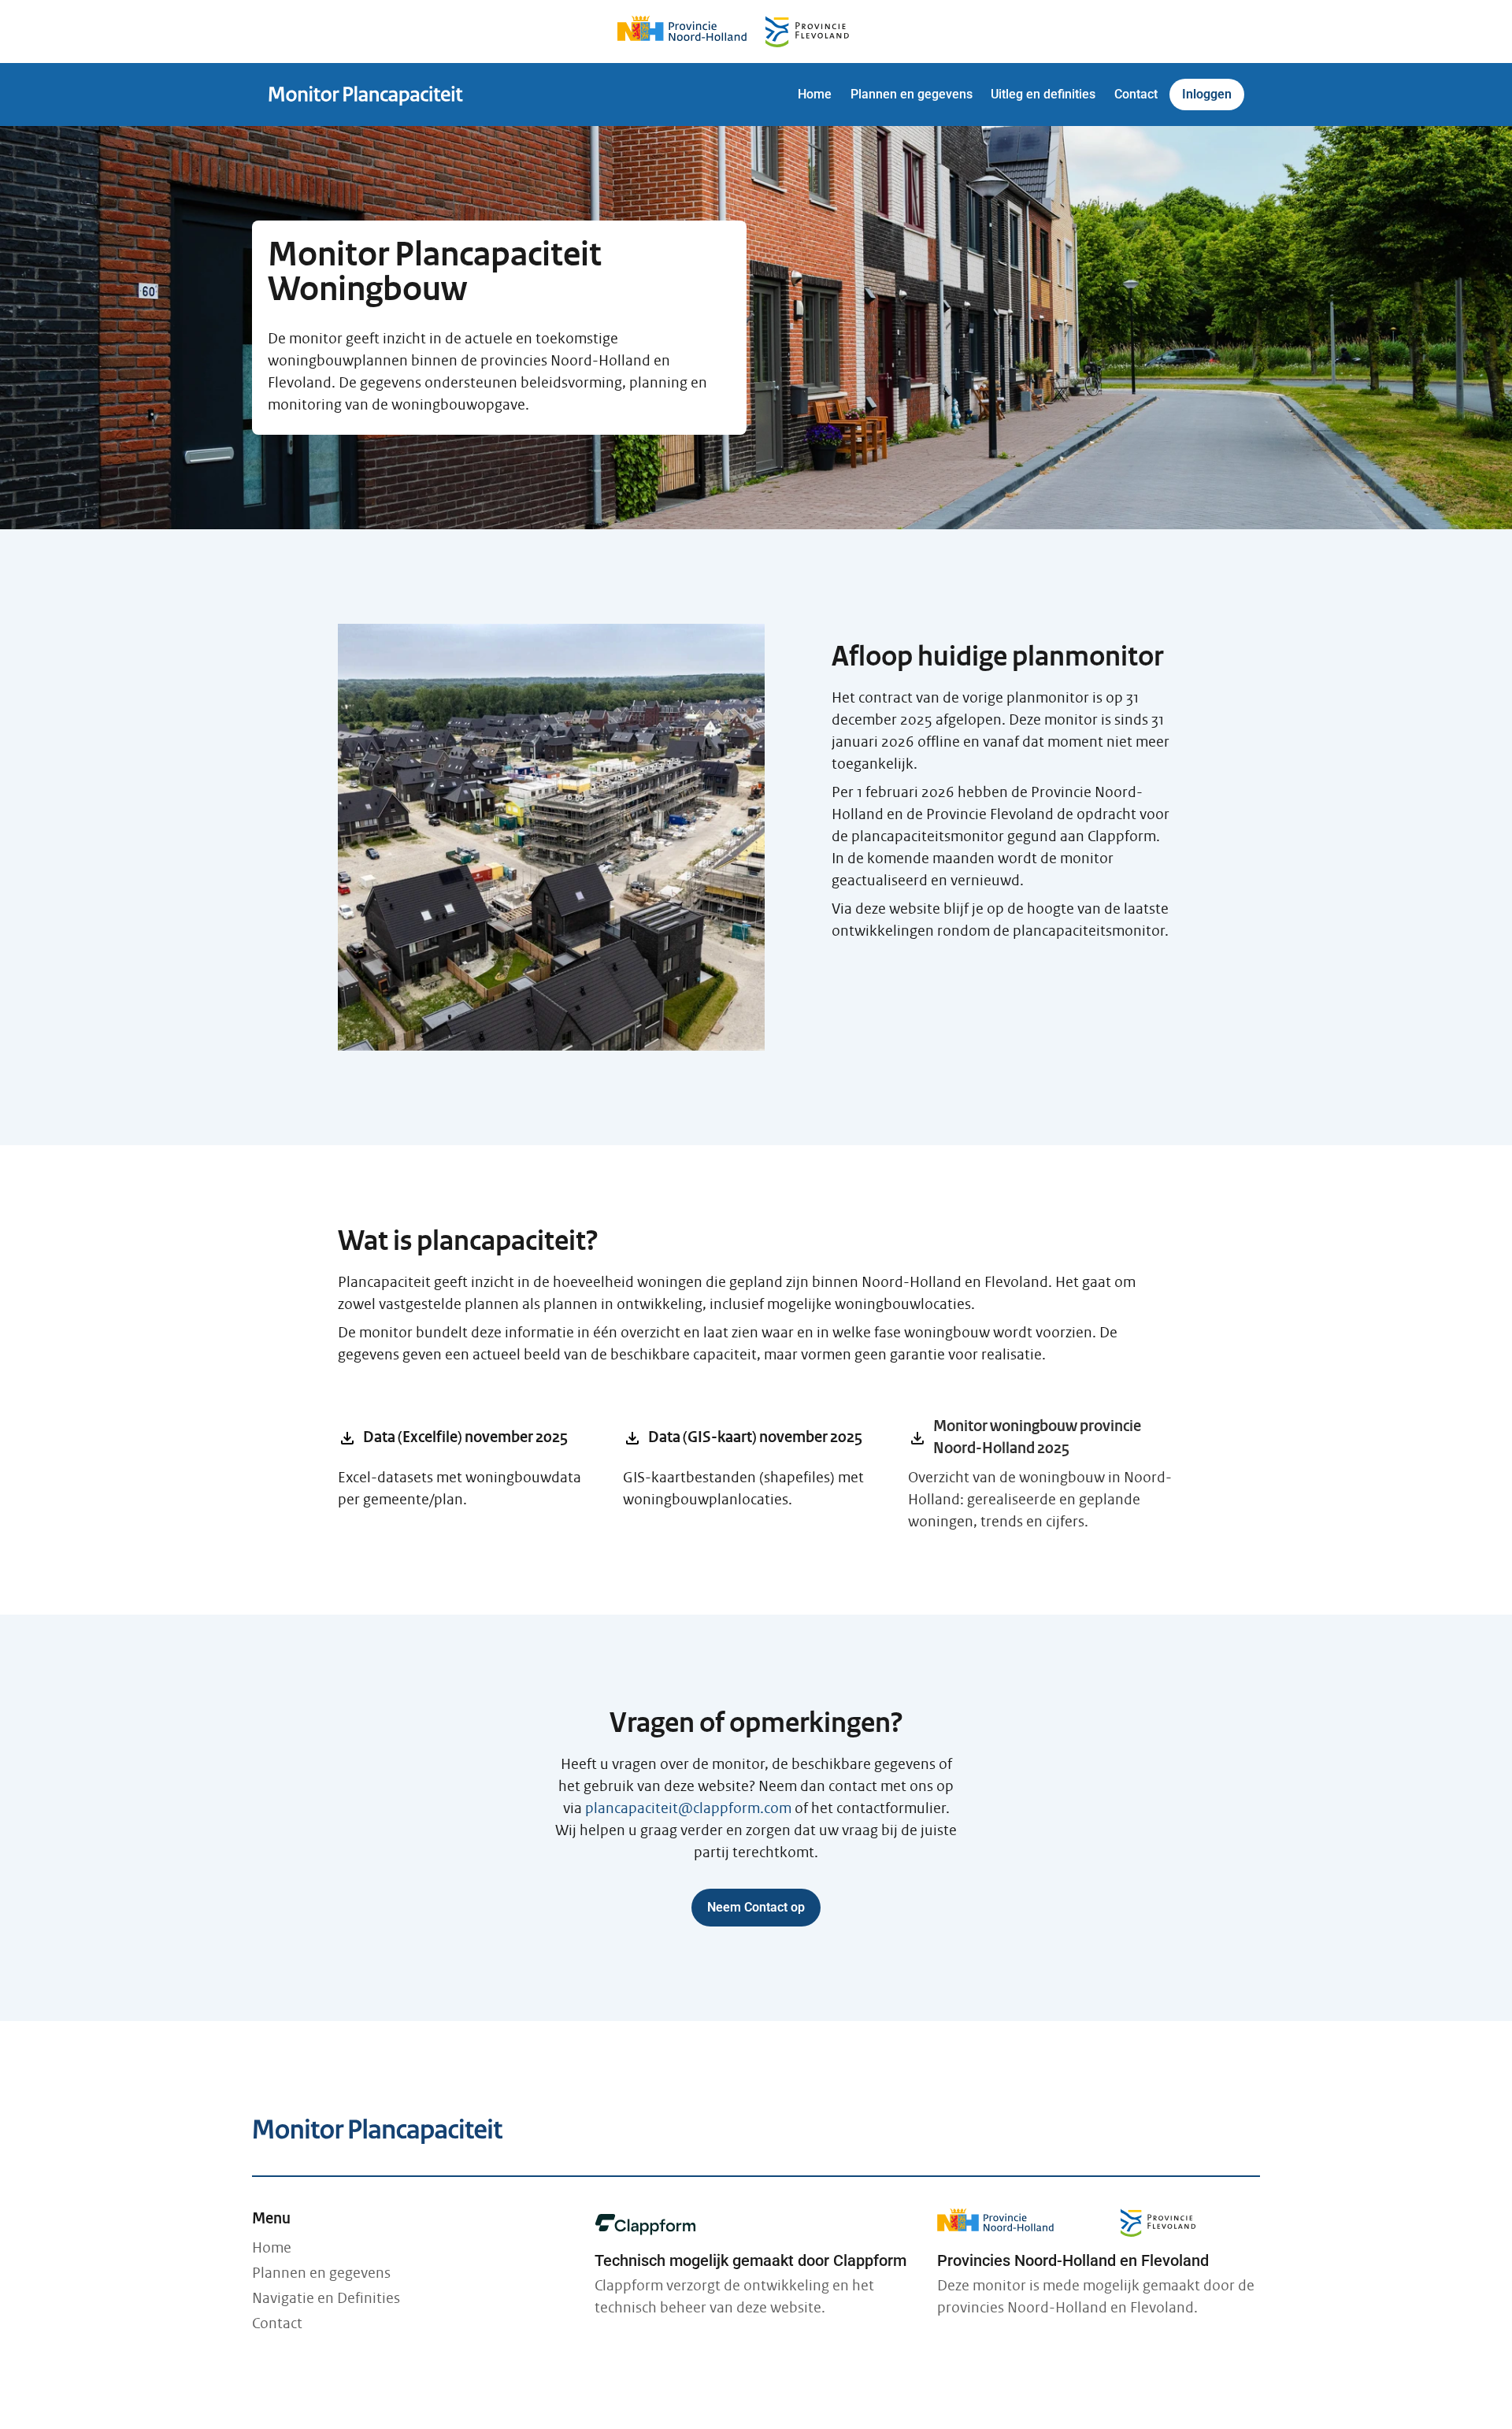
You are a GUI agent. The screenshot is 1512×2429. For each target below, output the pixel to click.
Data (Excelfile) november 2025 (434, 1438)
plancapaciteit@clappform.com (688, 1808)
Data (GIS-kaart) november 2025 (724, 1438)
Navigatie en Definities (326, 2298)
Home (272, 2248)
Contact (277, 2323)
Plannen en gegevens (321, 2273)
